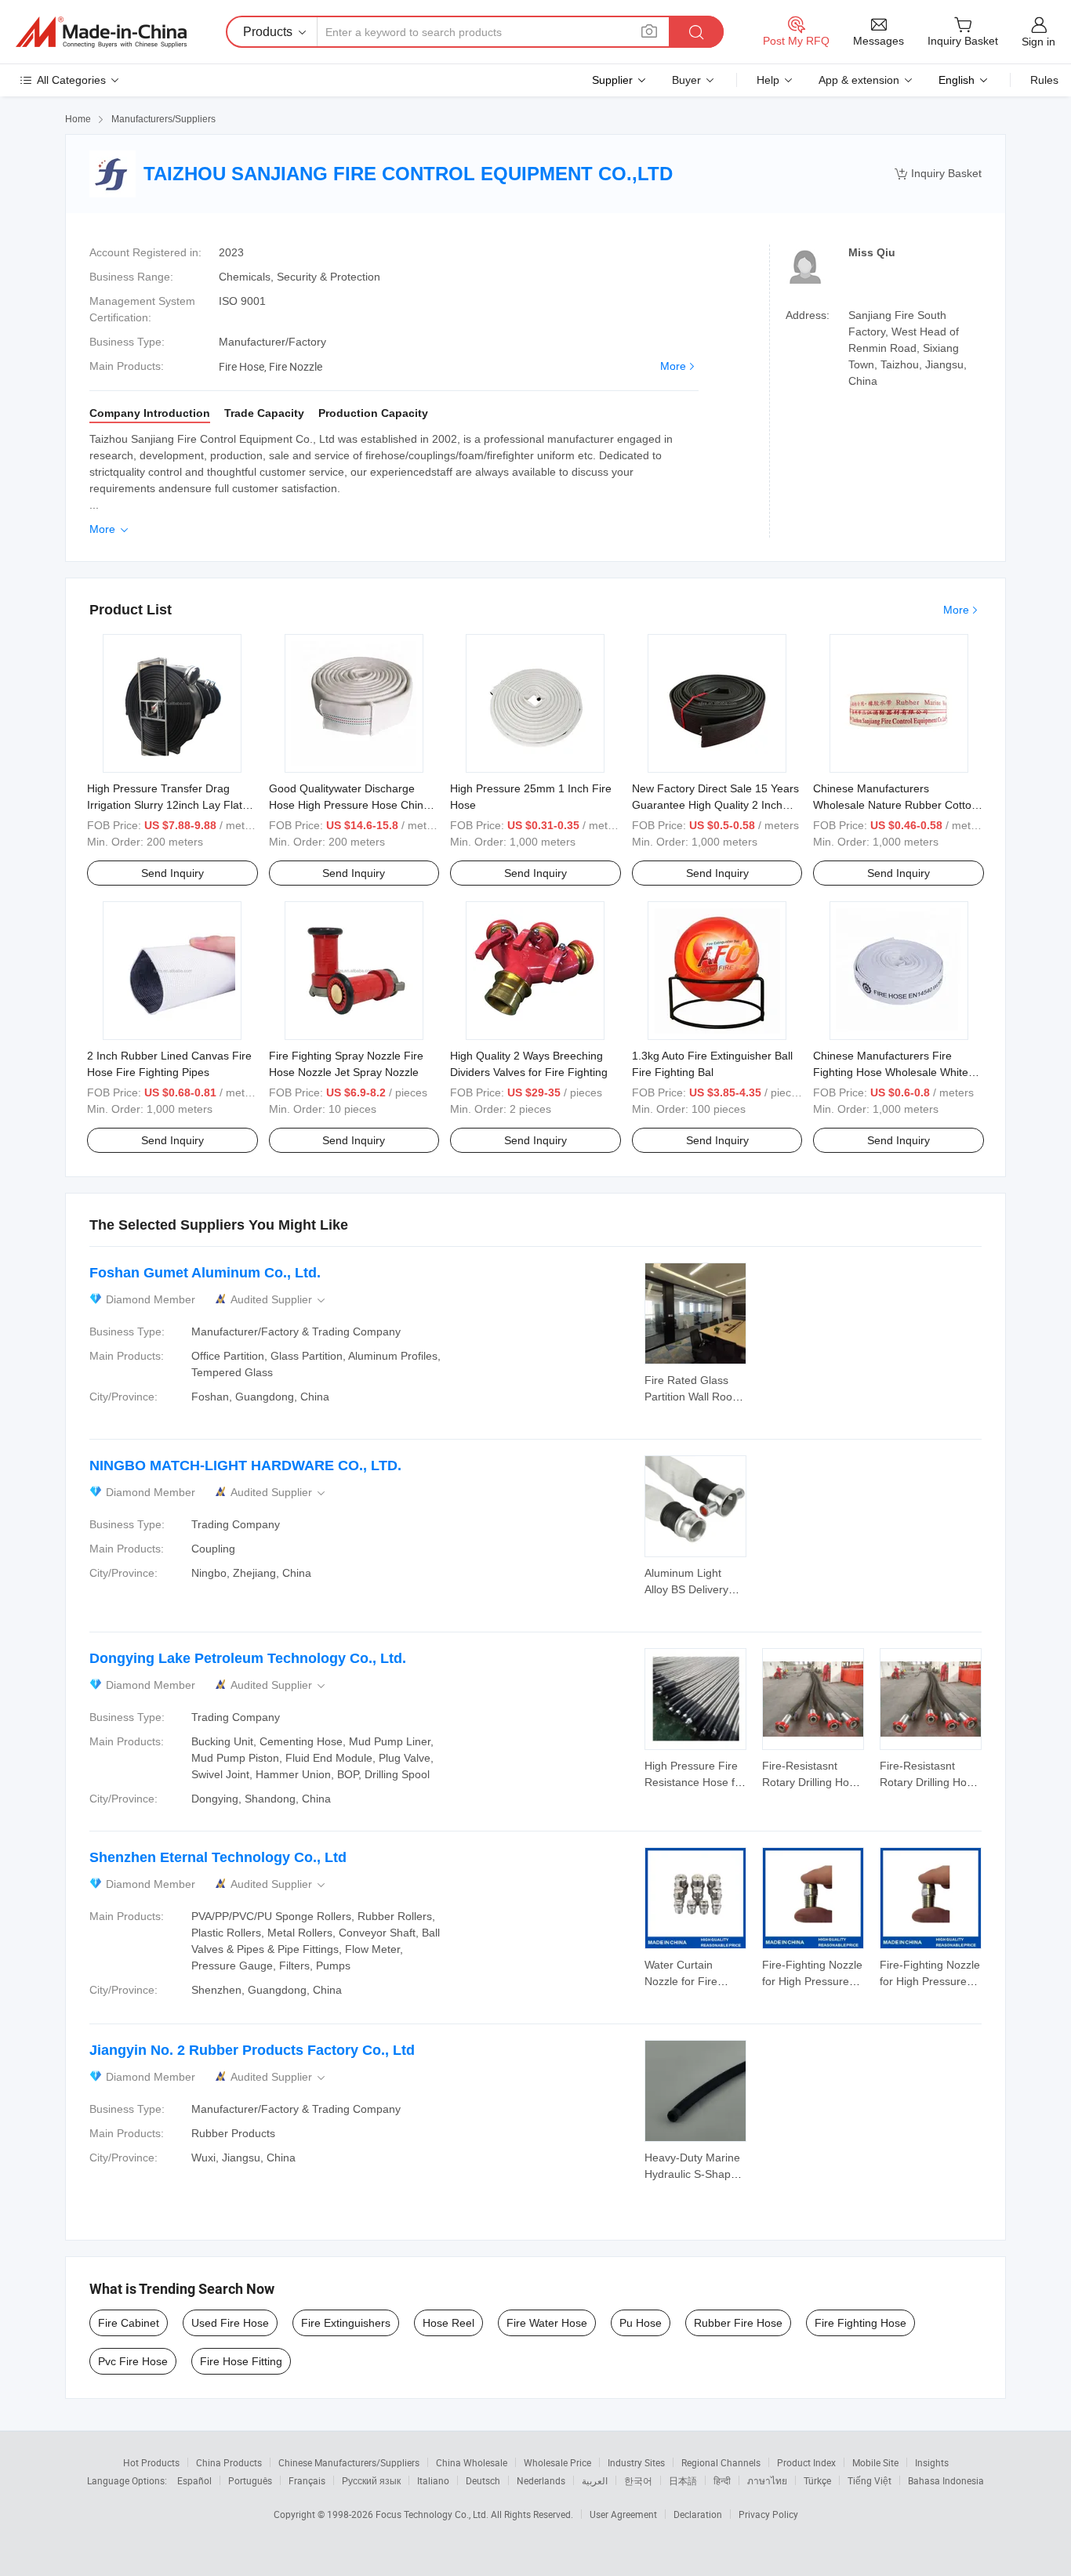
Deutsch (483, 2480)
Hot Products (151, 2462)
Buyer (686, 80)
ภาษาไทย (767, 2480)
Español (194, 2480)
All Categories (71, 80)
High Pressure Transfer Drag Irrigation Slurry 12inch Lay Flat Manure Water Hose (165, 805)
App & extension (859, 80)
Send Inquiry (172, 873)
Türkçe (817, 2480)
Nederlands (541, 2480)
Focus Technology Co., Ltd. (433, 2514)
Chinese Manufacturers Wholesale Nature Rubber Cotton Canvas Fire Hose (895, 805)
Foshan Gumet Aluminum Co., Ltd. (205, 1273)
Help (768, 80)
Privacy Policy (768, 2514)
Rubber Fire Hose (738, 2323)
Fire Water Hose (547, 2323)
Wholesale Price (557, 2462)
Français (307, 2480)
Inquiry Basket (938, 174)
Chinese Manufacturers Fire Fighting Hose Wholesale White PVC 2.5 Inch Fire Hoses (891, 1072)
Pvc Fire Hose (133, 2361)
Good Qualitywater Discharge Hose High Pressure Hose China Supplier (349, 805)
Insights (932, 2462)
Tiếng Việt (870, 2480)
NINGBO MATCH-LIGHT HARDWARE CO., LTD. (245, 1466)
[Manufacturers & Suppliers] (101, 32)
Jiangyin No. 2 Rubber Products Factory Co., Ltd (252, 2050)
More (673, 366)
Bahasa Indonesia (946, 2480)
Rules (1044, 80)
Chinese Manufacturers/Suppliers (349, 2462)
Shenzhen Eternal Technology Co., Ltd (218, 1857)
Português (250, 2480)
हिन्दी (722, 2480)
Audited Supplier (279, 1300)
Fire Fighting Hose (860, 2323)
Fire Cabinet (129, 2323)
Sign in (1038, 42)
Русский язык (371, 2480)
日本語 (683, 2480)
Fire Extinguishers (346, 2323)
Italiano (433, 2480)
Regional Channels (721, 2462)
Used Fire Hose (230, 2323)
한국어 (638, 2480)
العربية (595, 2480)
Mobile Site (875, 2462)
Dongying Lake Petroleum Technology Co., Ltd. (248, 1658)
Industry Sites (636, 2462)
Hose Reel (448, 2323)
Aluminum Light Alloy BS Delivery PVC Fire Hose (686, 1589)
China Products (229, 2462)
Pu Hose (641, 2323)
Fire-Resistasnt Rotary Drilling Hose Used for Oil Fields (811, 1782)
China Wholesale (472, 2462)
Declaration (698, 2514)
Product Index (806, 2462)
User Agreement (623, 2514)
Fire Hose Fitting (241, 2361)
